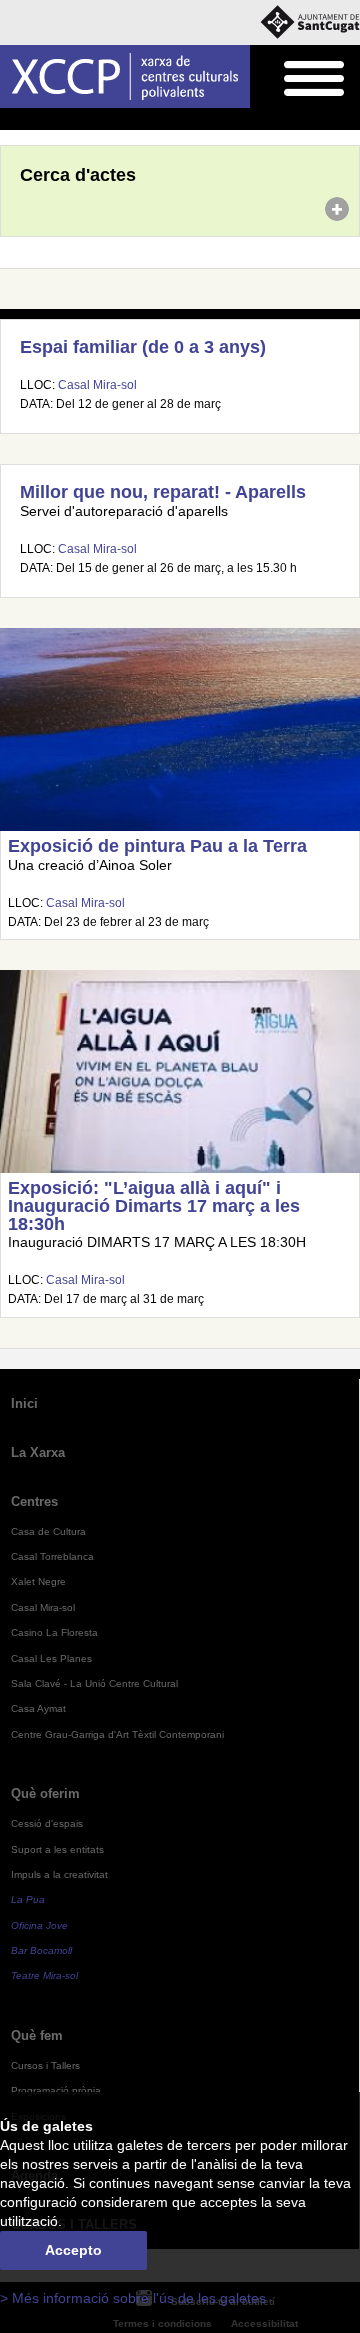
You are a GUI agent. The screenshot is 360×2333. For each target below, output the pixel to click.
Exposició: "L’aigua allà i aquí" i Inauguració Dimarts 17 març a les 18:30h (154, 1205)
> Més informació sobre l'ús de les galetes (133, 2298)
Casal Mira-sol (97, 385)
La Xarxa (38, 1452)
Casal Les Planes (51, 1658)
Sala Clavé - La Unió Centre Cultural (94, 1683)
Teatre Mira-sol (44, 1975)
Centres (34, 1501)
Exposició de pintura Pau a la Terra (157, 846)
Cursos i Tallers (45, 2065)
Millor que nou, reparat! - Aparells (163, 492)
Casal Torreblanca (52, 1556)
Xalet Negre (38, 1581)
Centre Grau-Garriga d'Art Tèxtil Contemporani (117, 1734)
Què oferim (45, 1793)
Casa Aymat (38, 1708)
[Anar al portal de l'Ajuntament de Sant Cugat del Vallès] (310, 22)
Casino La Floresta (54, 1632)
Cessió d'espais (47, 1823)
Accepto (73, 2250)
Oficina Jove (39, 1925)
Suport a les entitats (57, 1849)
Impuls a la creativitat (59, 1874)
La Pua (28, 1899)
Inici (11, 120)
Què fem (37, 2035)
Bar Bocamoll (41, 1950)
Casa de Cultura (48, 1531)
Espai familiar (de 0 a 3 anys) (143, 347)
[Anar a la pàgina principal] (125, 76)
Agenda (54, 120)
